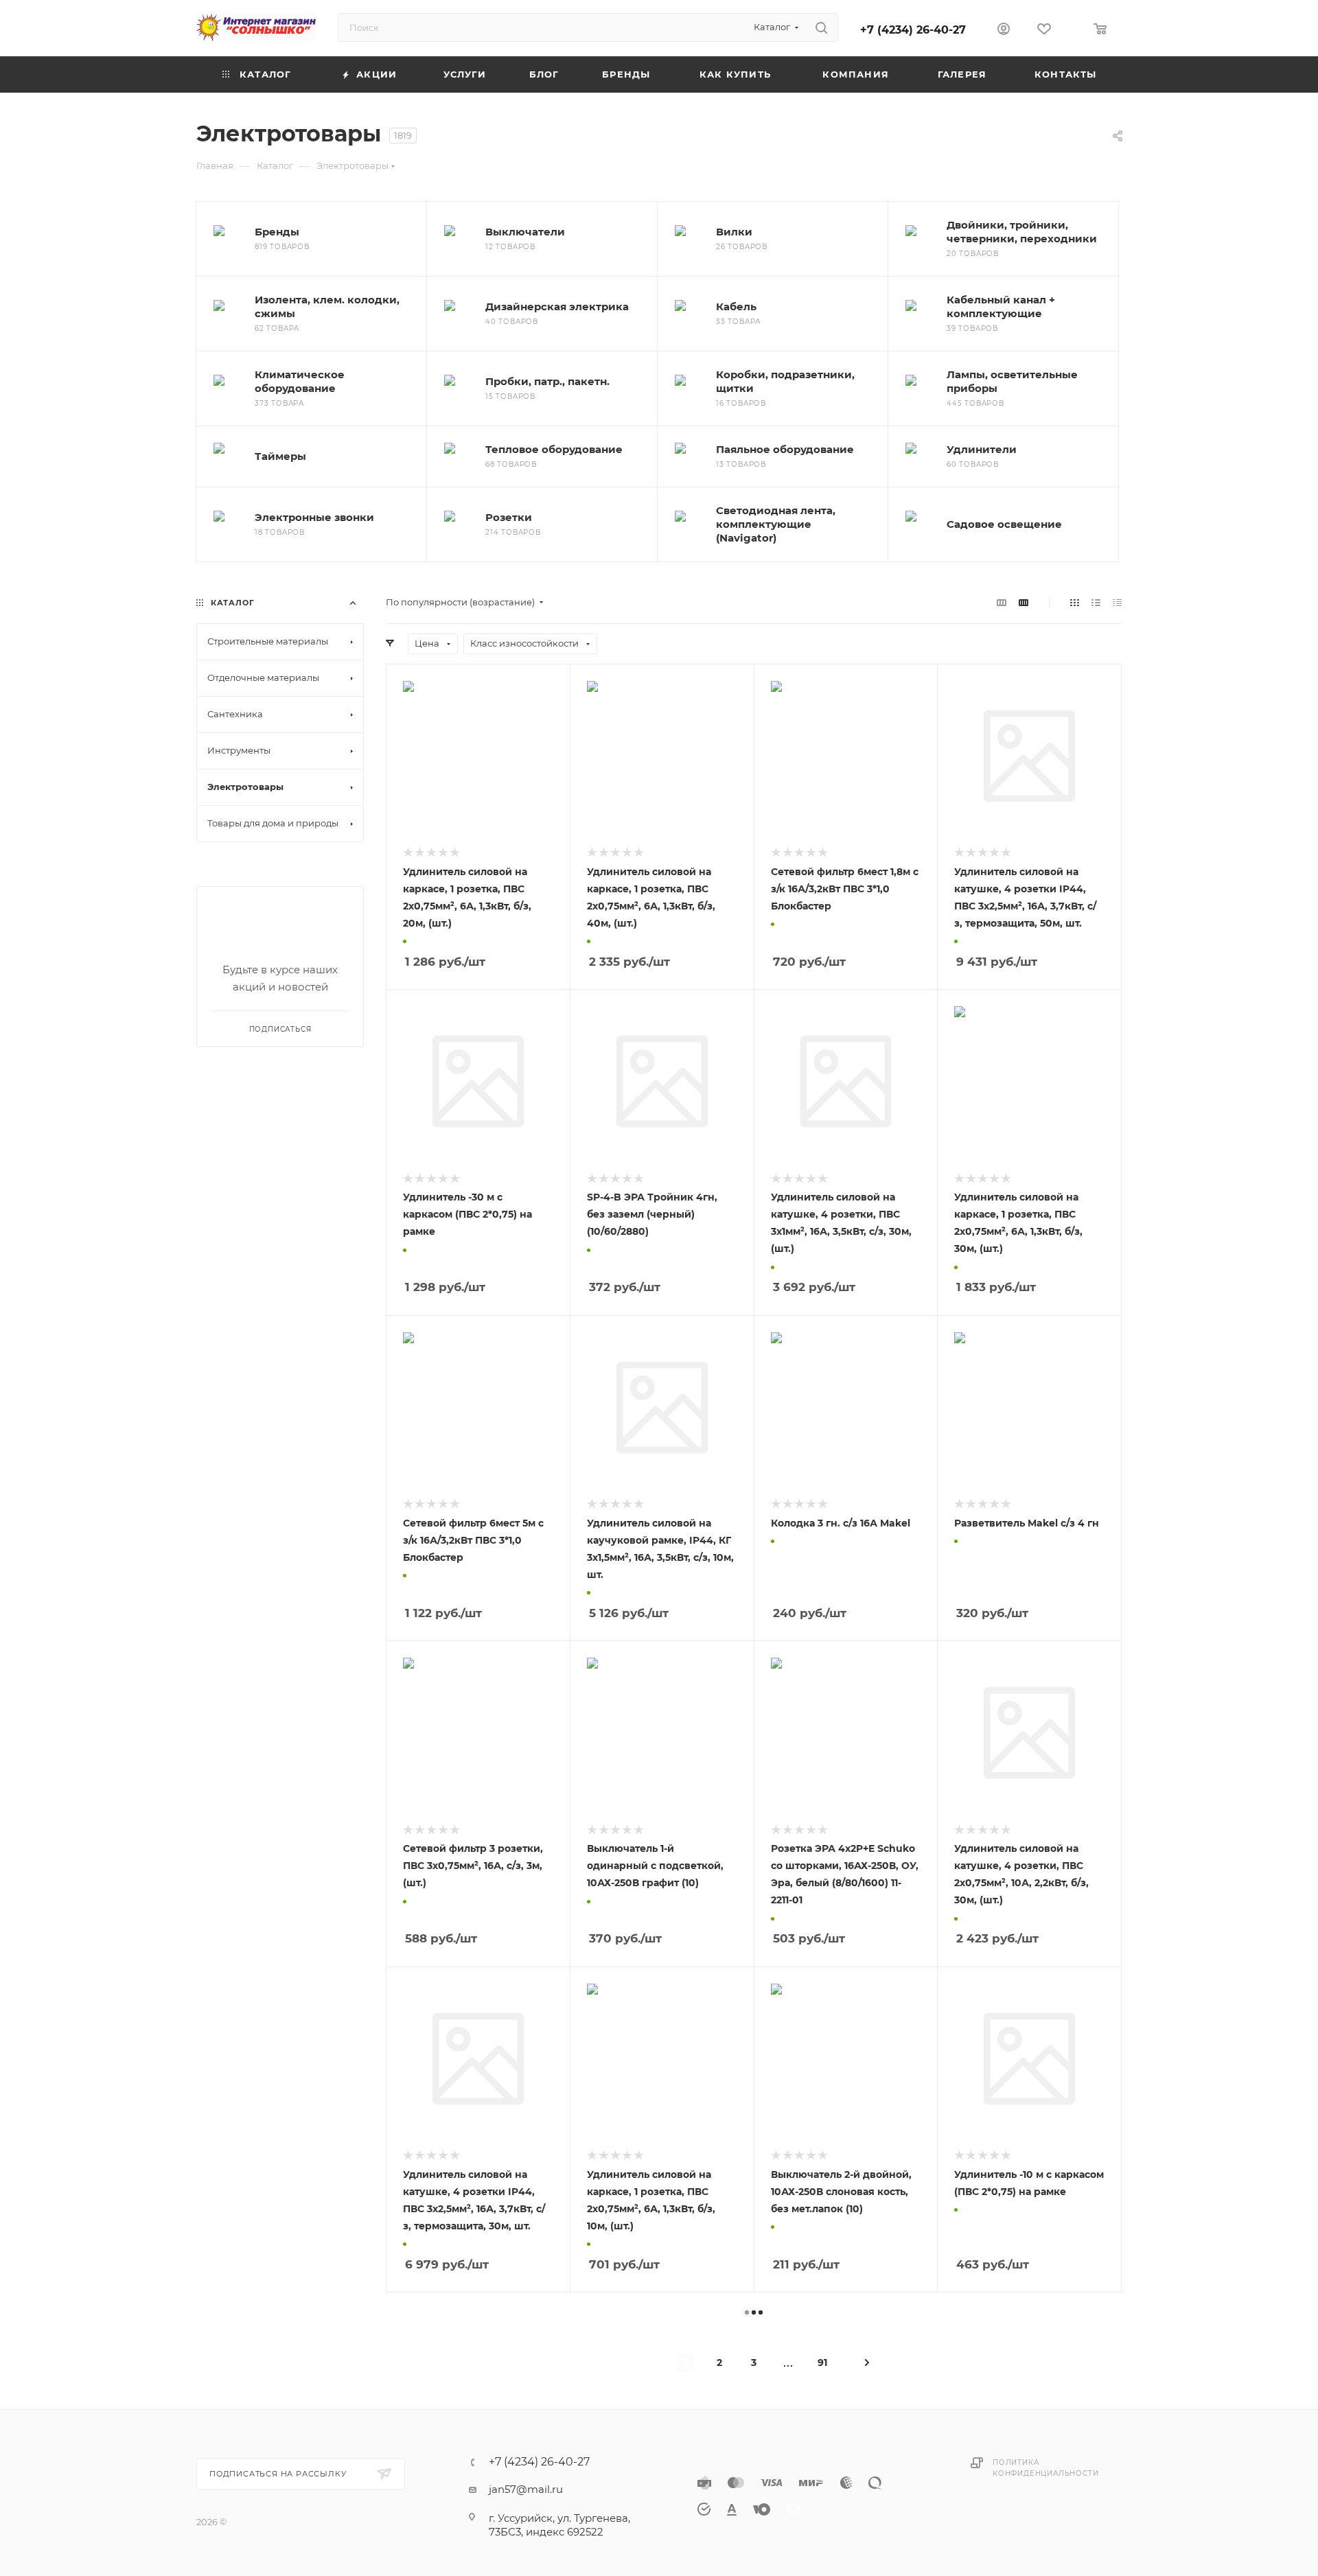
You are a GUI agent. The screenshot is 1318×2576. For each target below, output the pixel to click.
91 (822, 2363)
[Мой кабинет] (1004, 31)
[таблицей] (1117, 602)
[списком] (1096, 602)
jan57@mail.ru (526, 2489)
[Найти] (821, 27)
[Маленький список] (1002, 602)
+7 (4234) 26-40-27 (913, 30)
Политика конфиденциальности (1045, 2468)
